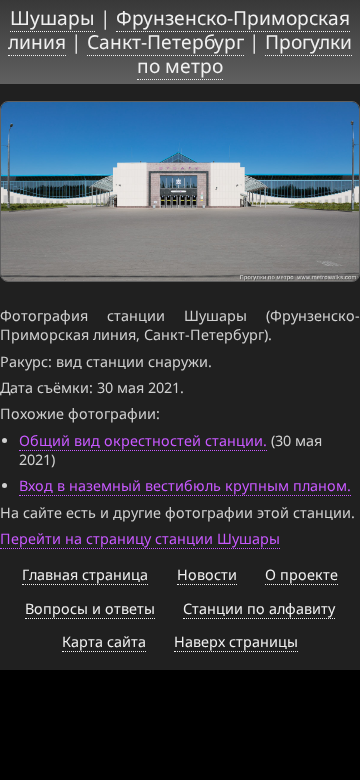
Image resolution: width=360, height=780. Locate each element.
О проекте (301, 574)
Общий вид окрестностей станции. (143, 440)
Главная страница (85, 574)
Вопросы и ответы (90, 608)
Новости (207, 574)
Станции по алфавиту (259, 608)
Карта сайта (104, 641)
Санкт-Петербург (165, 41)
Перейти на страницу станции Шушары (140, 538)
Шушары (52, 17)
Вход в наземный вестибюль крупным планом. (185, 485)
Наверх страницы (236, 641)
